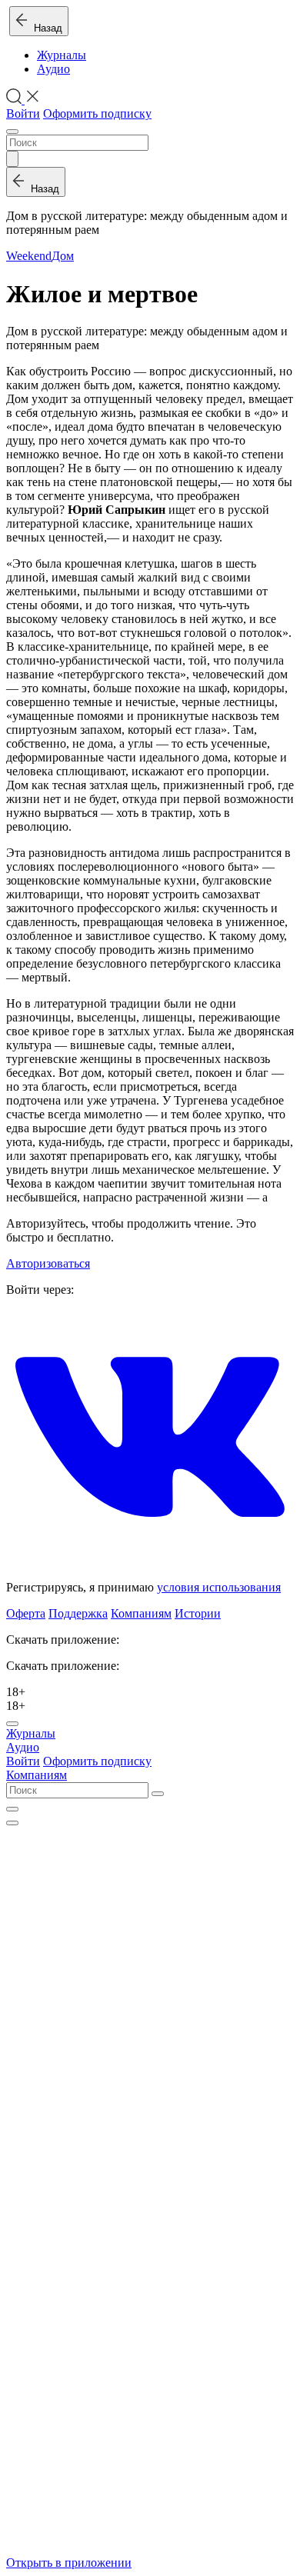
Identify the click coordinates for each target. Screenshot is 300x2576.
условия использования (219, 1587)
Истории (198, 1613)
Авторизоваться (48, 1263)
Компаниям (141, 1613)
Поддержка (78, 1613)
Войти (23, 113)
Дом (63, 256)
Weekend (29, 256)
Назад (45, 28)
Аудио (53, 69)
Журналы (62, 55)
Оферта (26, 1613)
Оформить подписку (97, 113)
